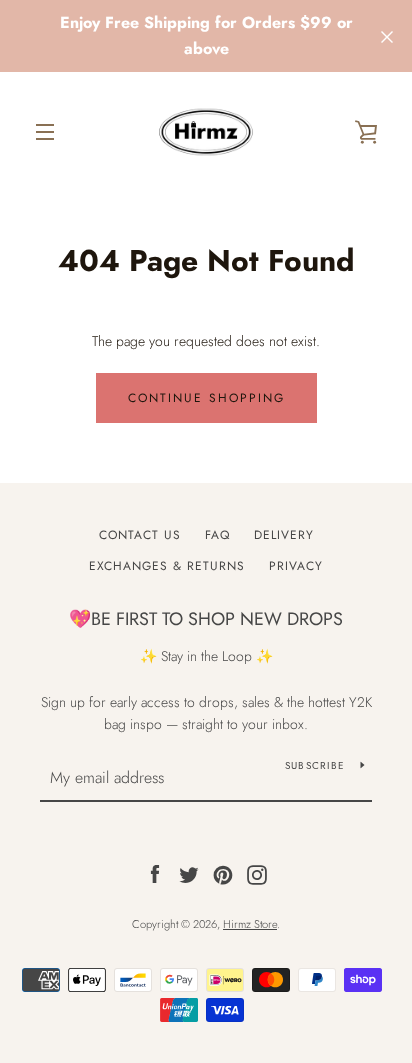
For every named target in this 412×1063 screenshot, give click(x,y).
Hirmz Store (250, 924)
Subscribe (315, 765)
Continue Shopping (206, 398)
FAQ (217, 535)
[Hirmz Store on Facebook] (155, 873)
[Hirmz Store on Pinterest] (223, 873)
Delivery (284, 535)
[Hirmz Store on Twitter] (189, 873)
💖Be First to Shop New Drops (206, 619)
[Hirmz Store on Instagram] (257, 873)
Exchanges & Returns (167, 566)
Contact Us (140, 535)
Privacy (296, 566)
